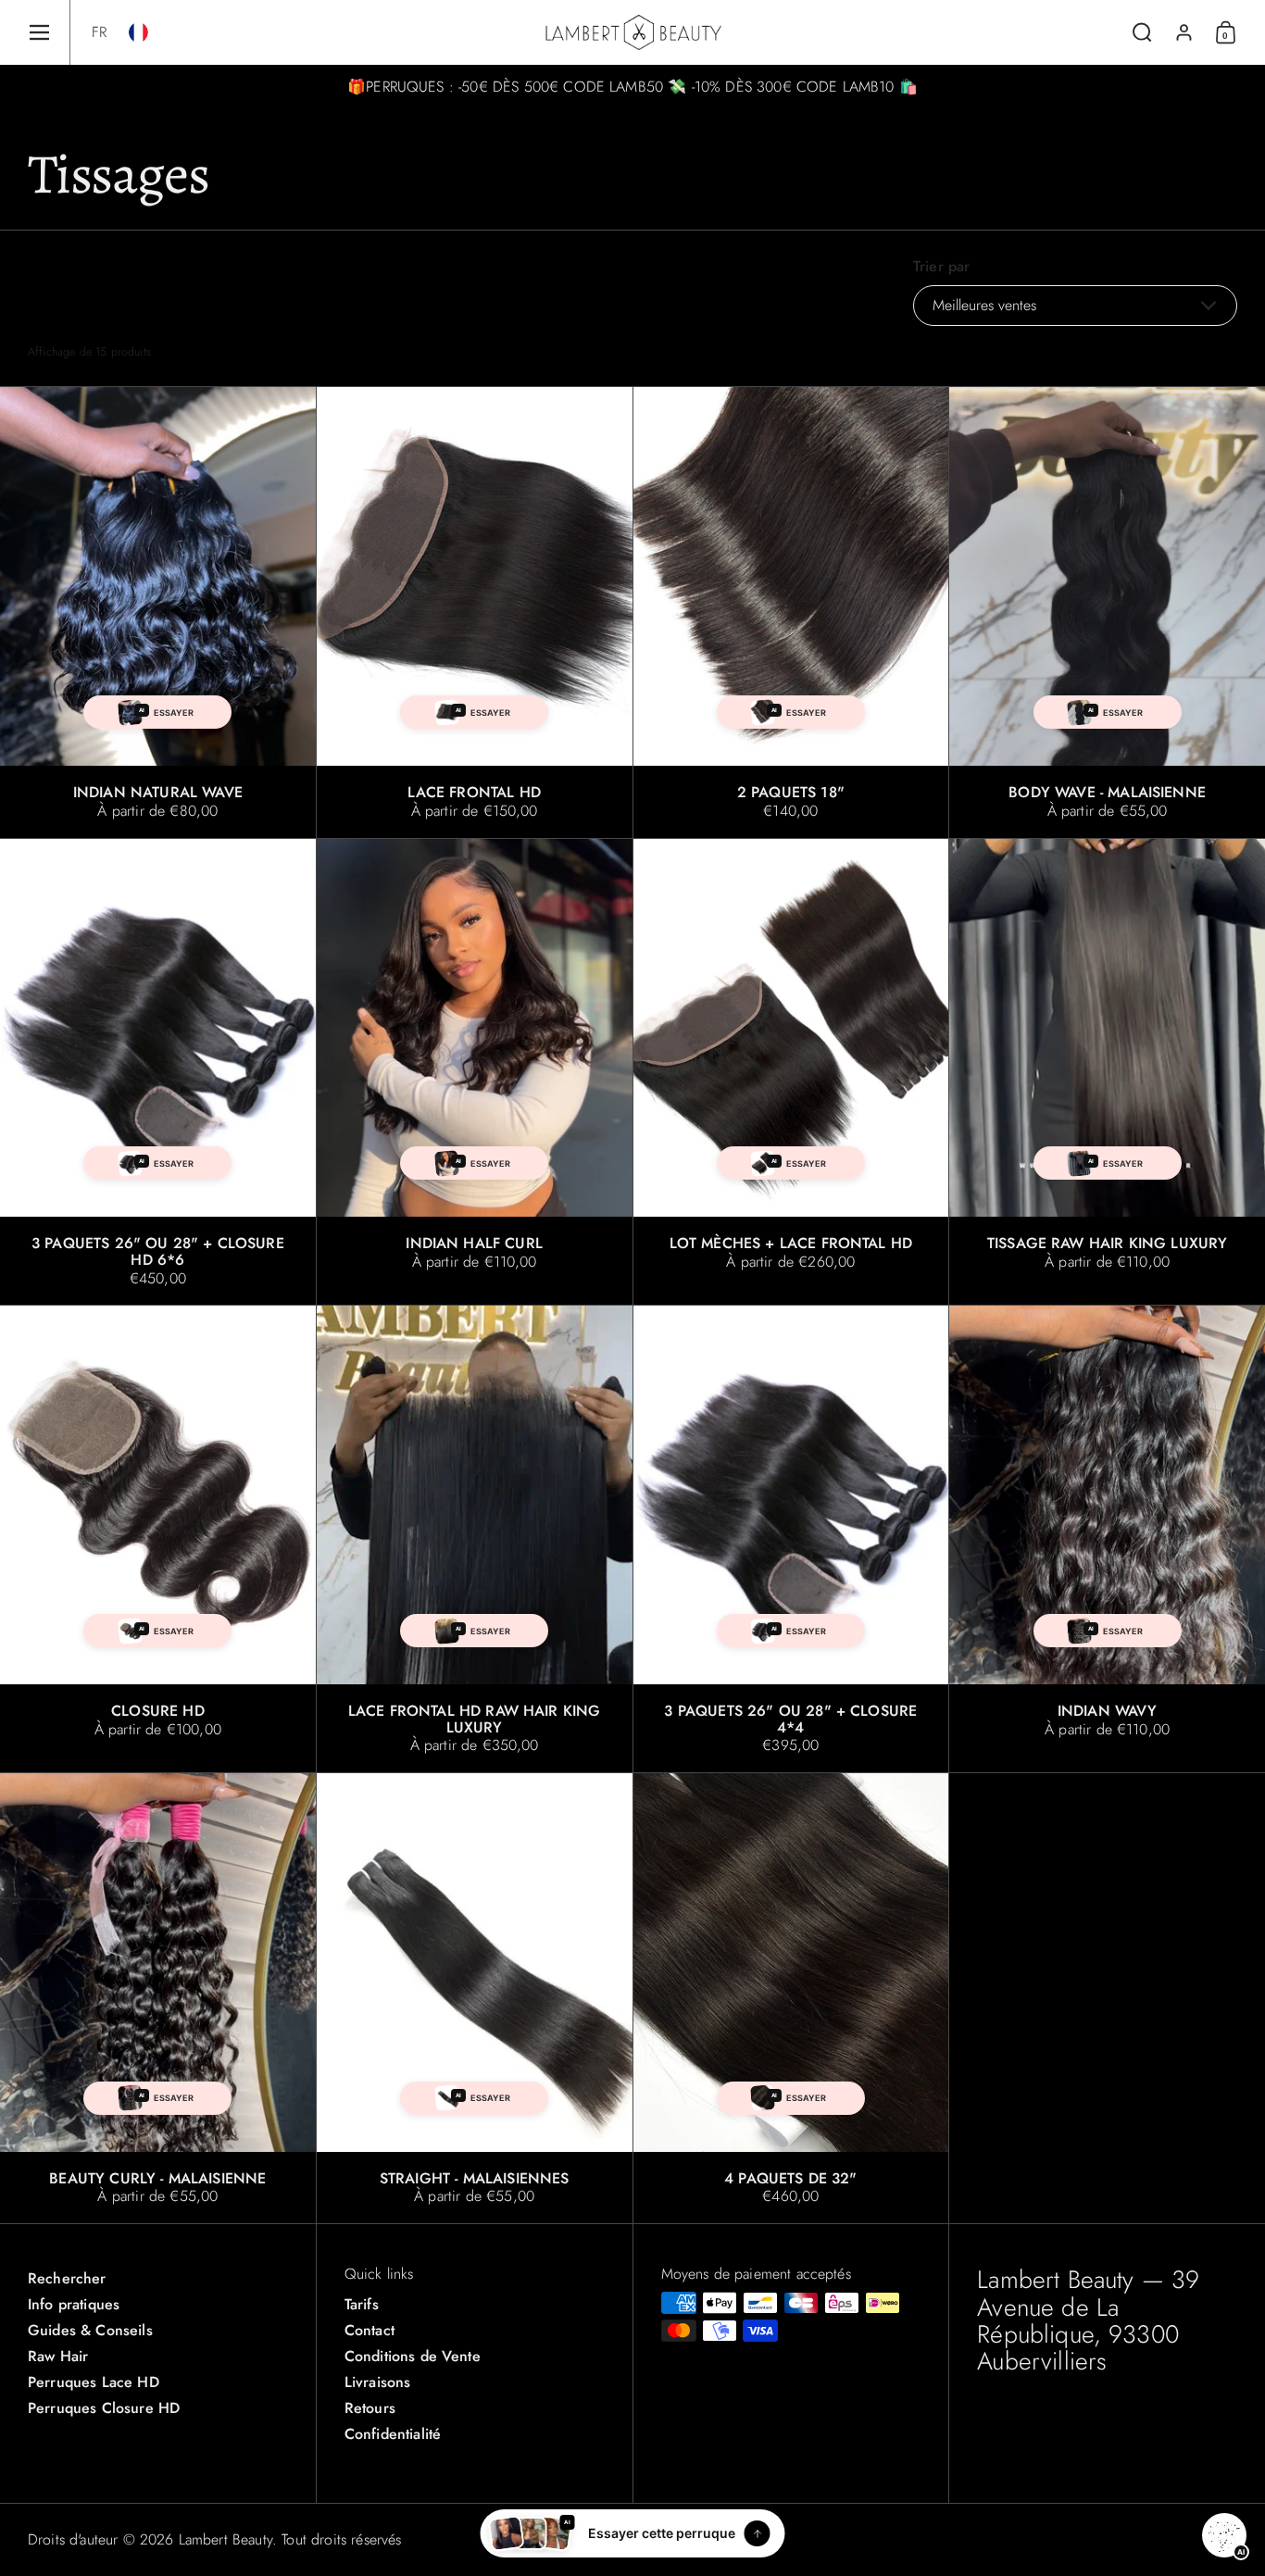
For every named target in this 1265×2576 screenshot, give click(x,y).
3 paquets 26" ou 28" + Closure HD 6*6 (158, 1072)
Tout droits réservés (341, 2539)
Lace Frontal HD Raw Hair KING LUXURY (475, 1539)
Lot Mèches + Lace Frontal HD (791, 1072)
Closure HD (158, 1539)
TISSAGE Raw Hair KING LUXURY (1107, 1072)
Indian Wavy (1107, 1539)
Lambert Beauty (225, 2539)
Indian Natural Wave (158, 612)
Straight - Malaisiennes (475, 1998)
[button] (99, 32)
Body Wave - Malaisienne (1107, 612)
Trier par (941, 267)
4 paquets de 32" (791, 1998)
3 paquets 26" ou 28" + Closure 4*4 (791, 1539)
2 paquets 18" (791, 612)
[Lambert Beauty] (633, 32)
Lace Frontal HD (475, 612)
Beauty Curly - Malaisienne (158, 1998)
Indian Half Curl (475, 1072)
